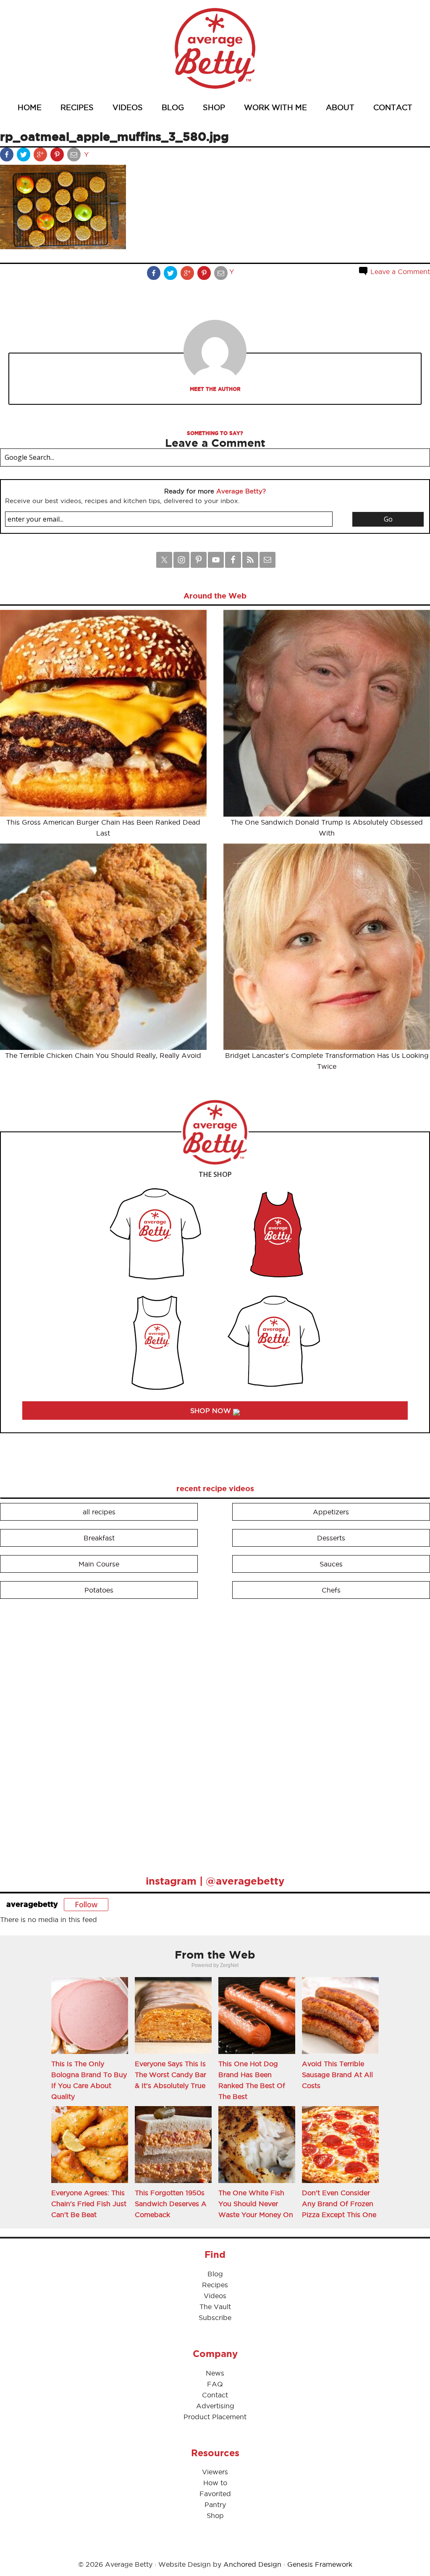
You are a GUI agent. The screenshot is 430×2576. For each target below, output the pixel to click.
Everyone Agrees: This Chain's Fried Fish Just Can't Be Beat (89, 2204)
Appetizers (331, 1512)
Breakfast (99, 1538)
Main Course (99, 1564)
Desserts (331, 1538)
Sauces (331, 1564)
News (215, 2373)
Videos (215, 2296)
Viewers (215, 2472)
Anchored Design (252, 2564)
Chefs (331, 1590)
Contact (215, 2395)
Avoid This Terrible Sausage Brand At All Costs (337, 2075)
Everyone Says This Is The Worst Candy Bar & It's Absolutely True (170, 2075)
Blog (215, 2274)
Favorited (215, 2494)
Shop (215, 2515)
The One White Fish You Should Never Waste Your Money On (256, 2204)
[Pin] (58, 156)
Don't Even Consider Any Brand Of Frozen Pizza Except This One (339, 2204)
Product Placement (215, 2417)
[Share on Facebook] (8, 156)
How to (215, 2483)
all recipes (99, 1512)
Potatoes (99, 1590)
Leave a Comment (399, 272)
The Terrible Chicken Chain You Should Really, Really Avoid (103, 1055)
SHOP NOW (212, 1411)
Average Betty (215, 48)
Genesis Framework (320, 2564)
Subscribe (215, 2318)
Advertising (215, 2406)
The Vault (215, 2307)
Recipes (215, 2285)
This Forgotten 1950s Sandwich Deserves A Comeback (171, 2204)
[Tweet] (24, 156)
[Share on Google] (41, 156)
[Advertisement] (63, 1733)
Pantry (215, 2505)
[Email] (75, 156)
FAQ (215, 2384)
